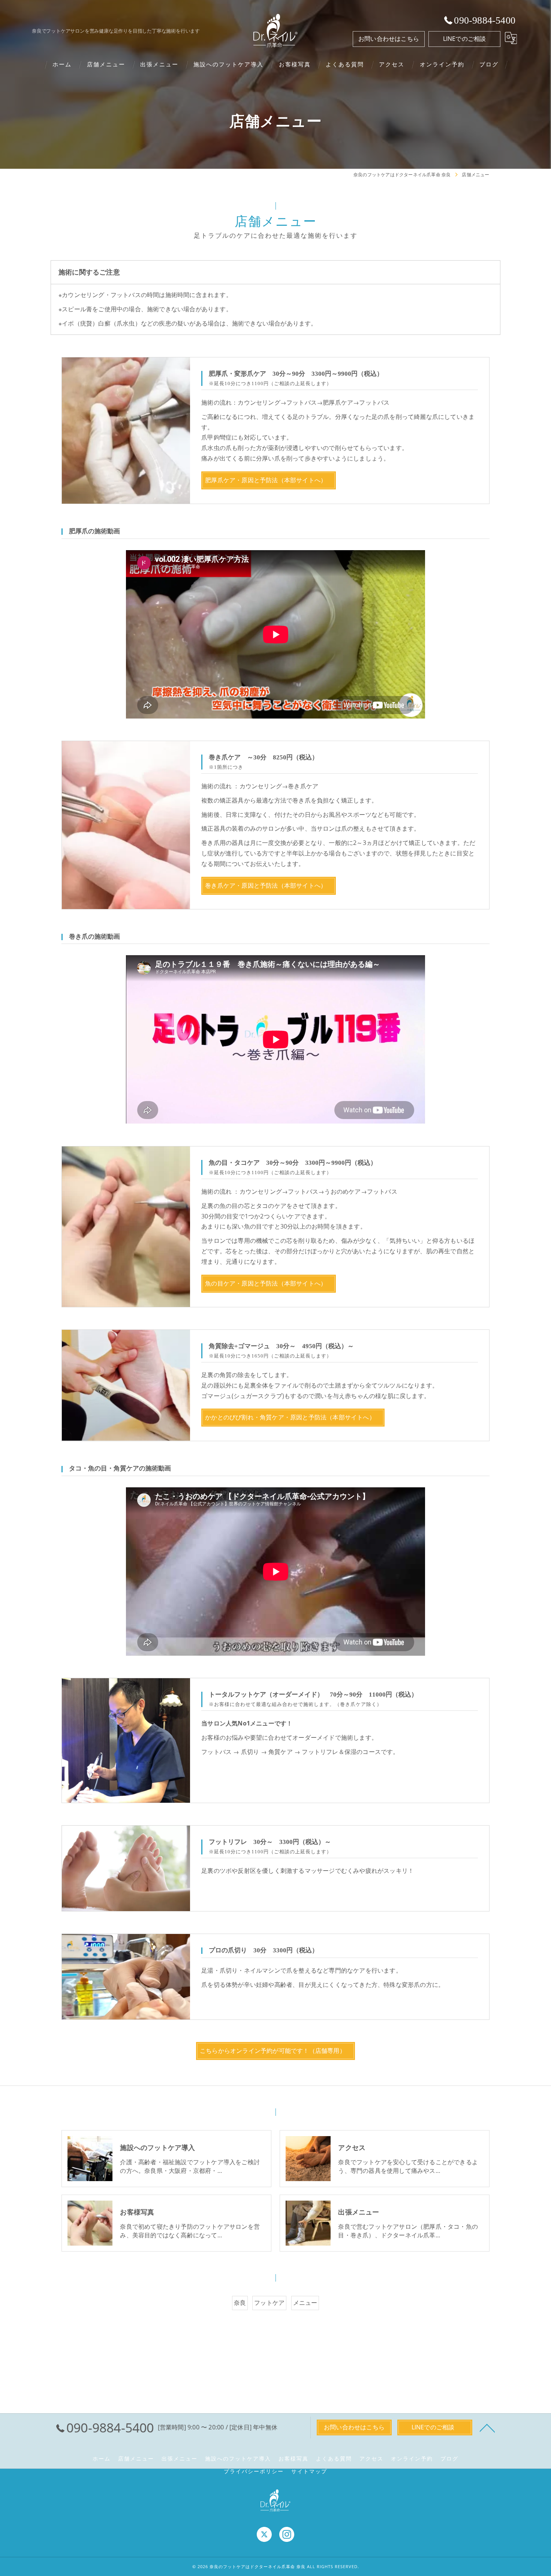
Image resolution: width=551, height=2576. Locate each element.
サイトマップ (309, 2471)
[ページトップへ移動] (487, 2427)
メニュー (305, 2303)
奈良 (240, 2303)
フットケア (269, 2303)
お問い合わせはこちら (389, 39)
